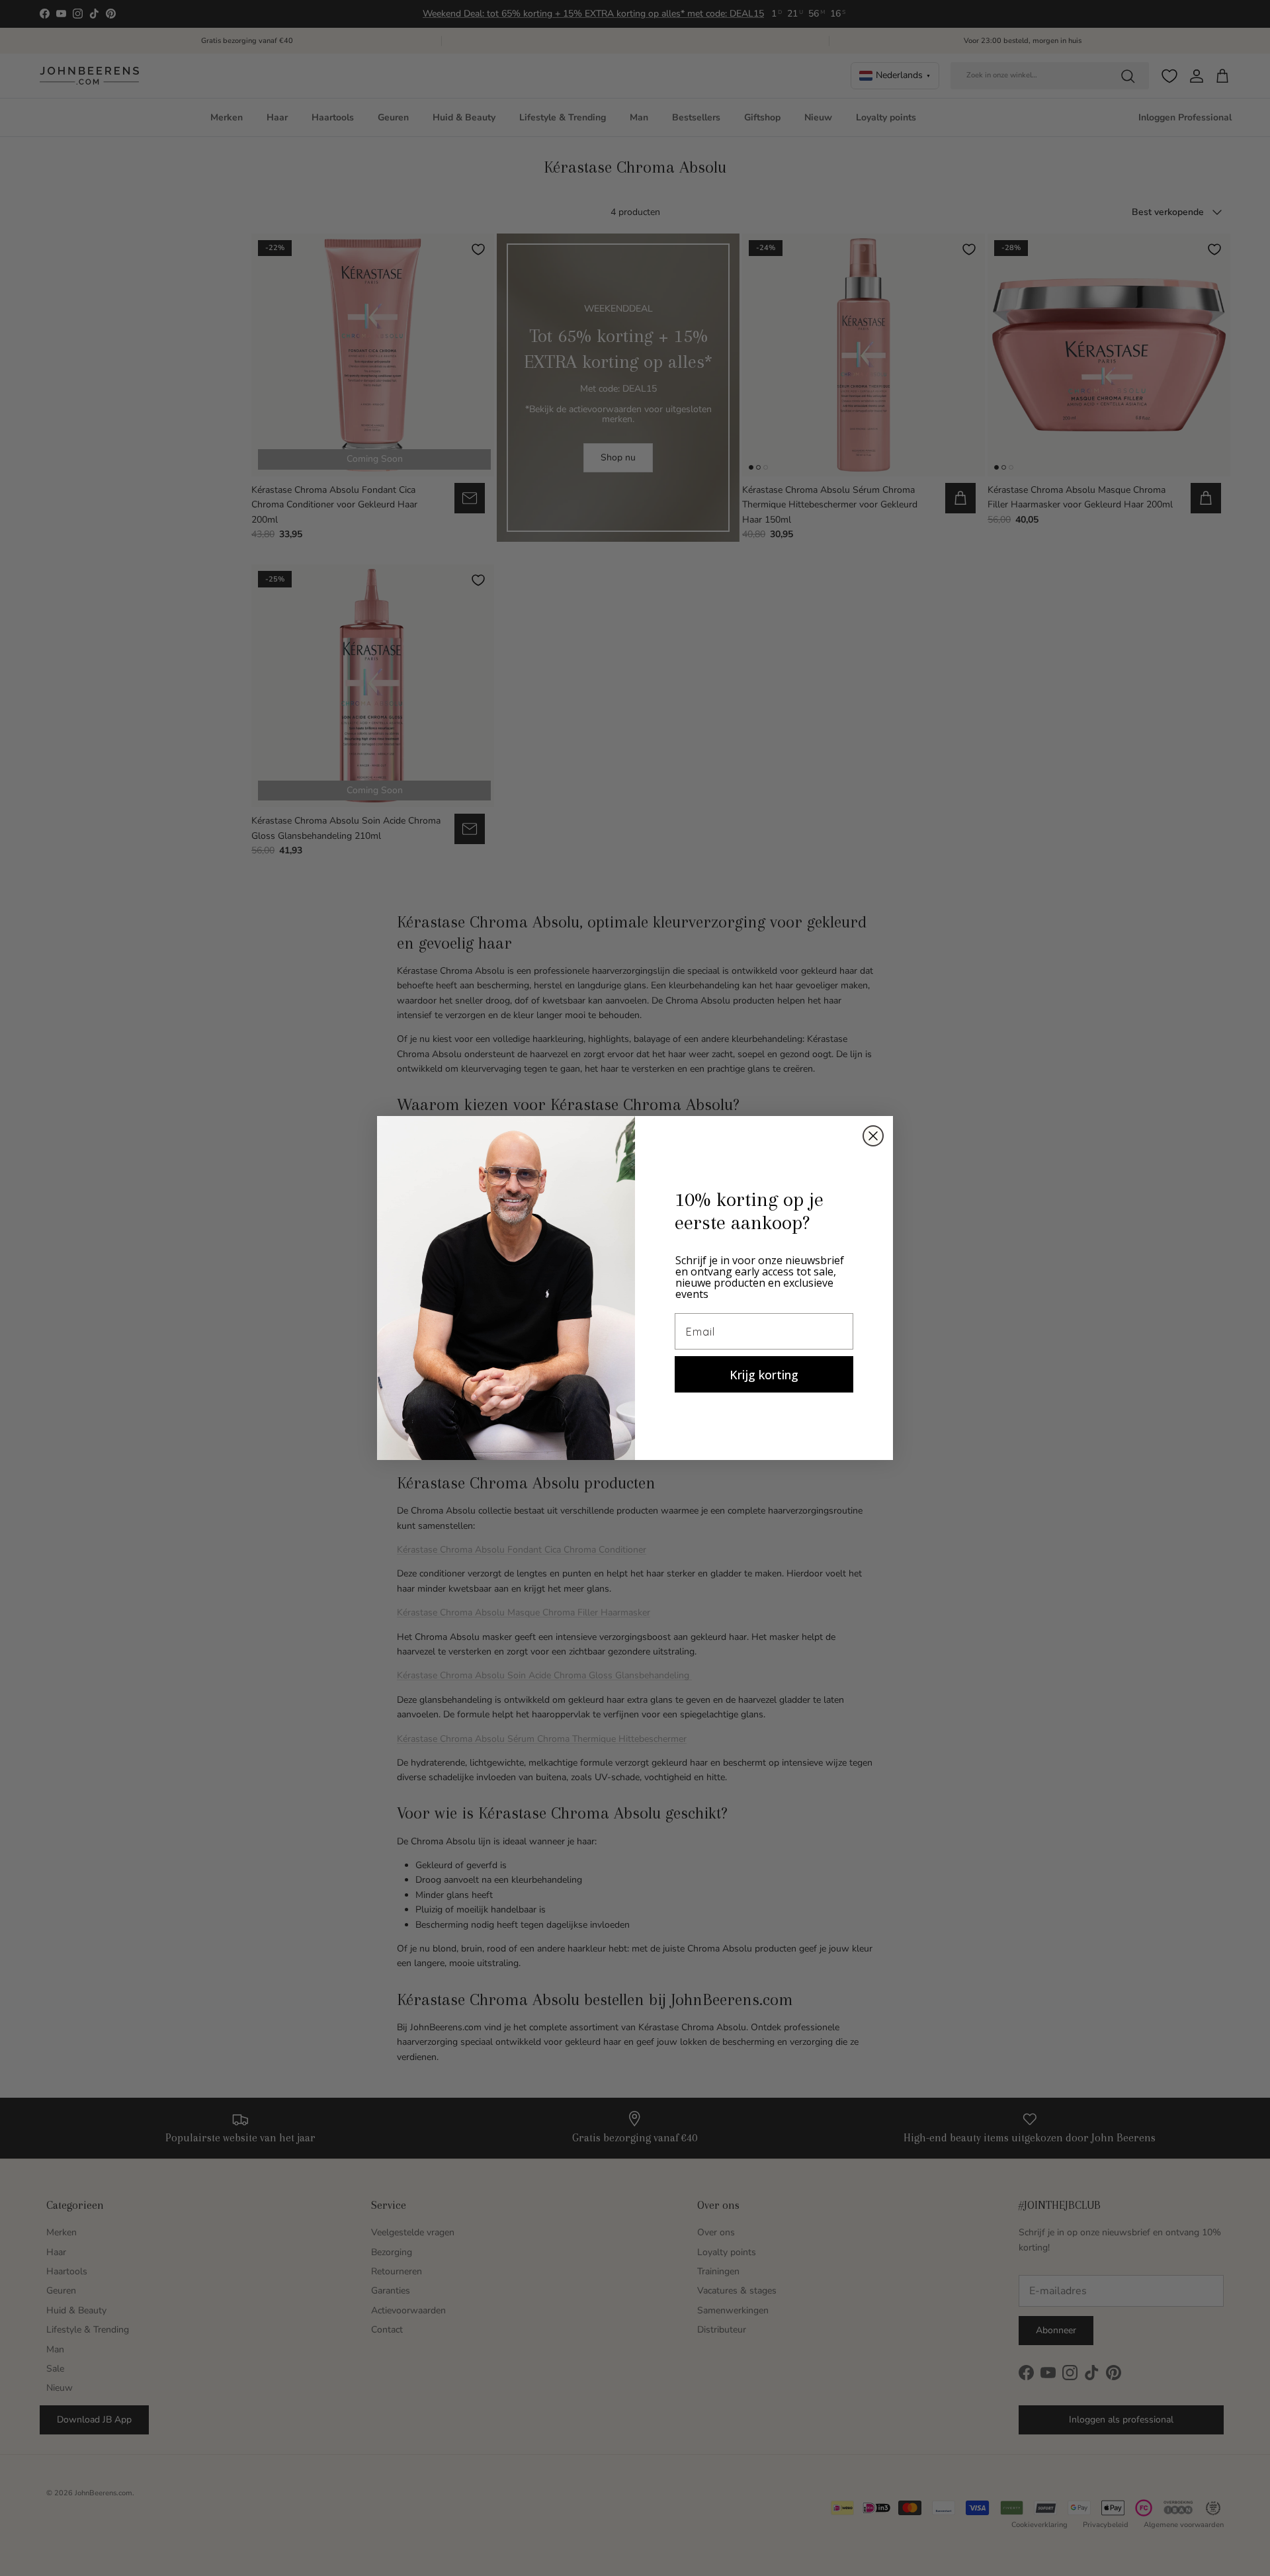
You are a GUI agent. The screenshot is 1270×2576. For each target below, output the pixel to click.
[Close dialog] (873, 1136)
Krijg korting (764, 1375)
